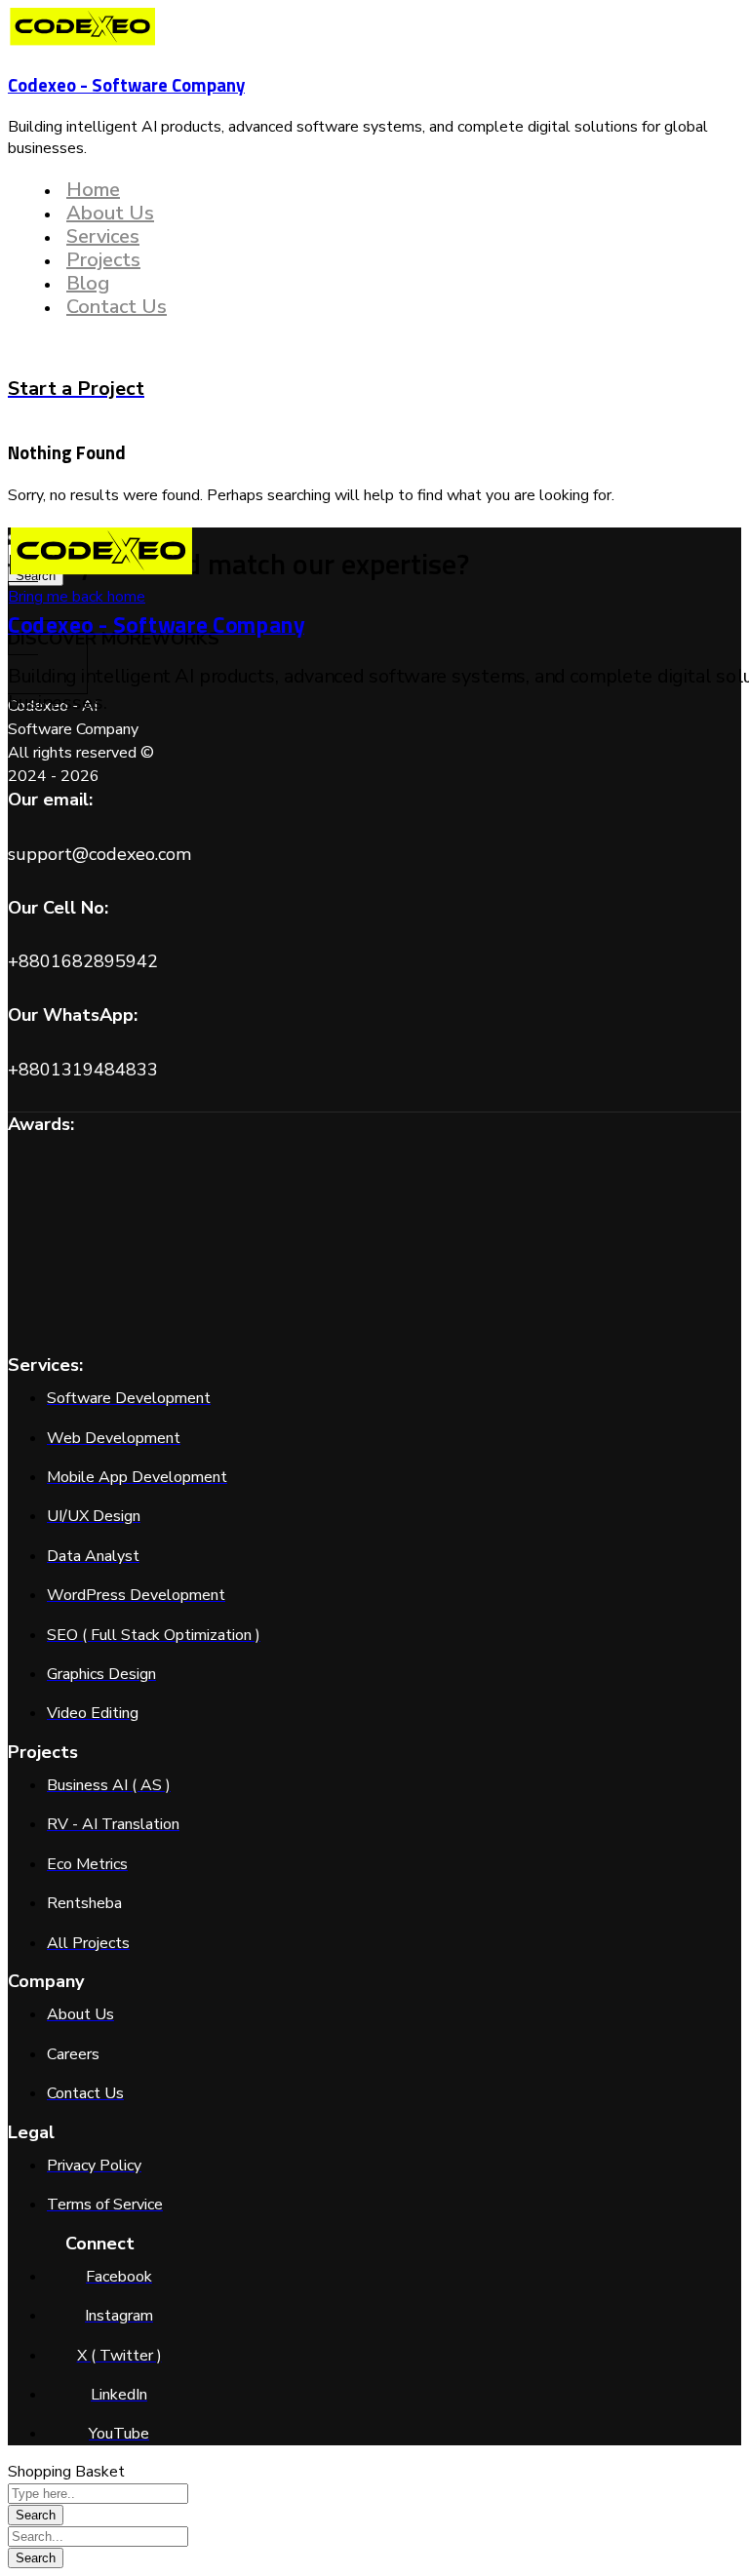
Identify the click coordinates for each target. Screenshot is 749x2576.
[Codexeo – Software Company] (83, 42)
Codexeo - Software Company (126, 85)
